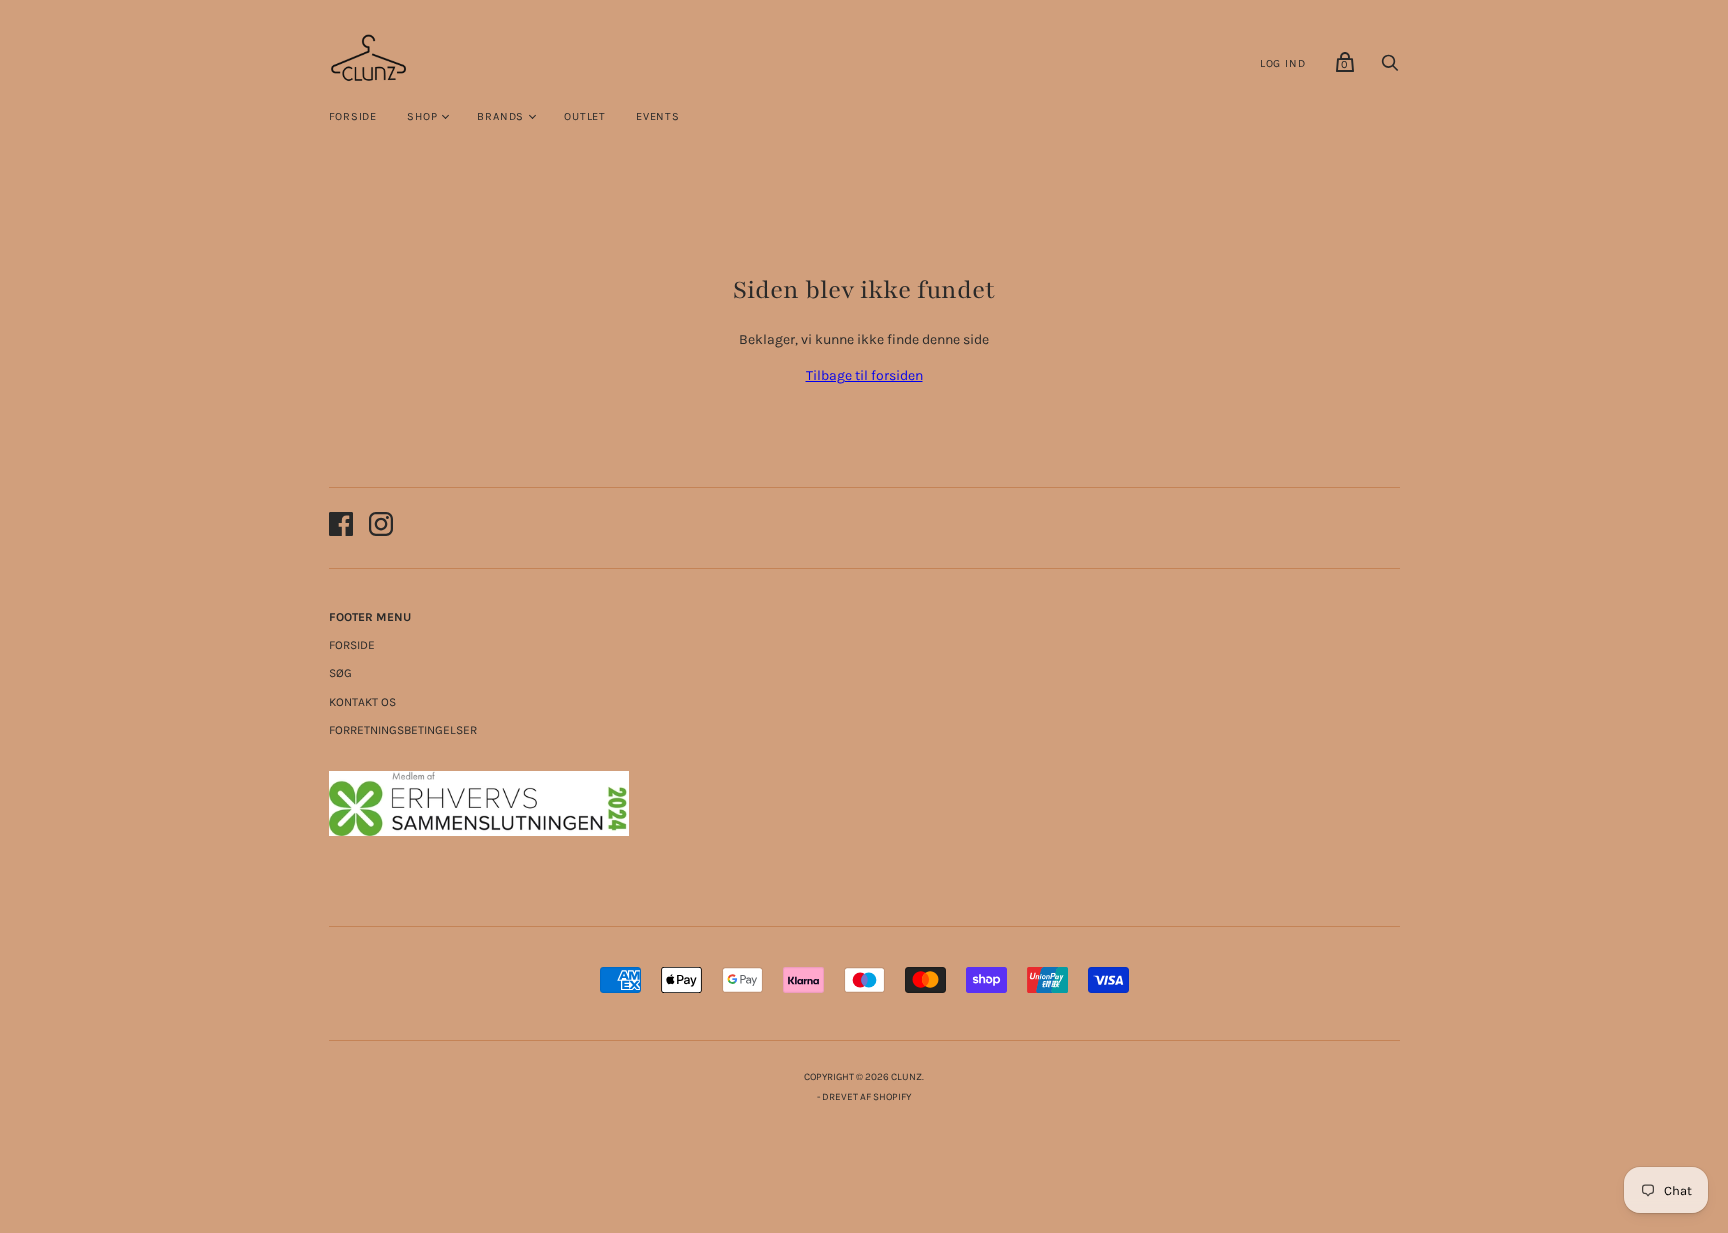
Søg (340, 673)
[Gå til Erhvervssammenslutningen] (479, 831)
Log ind (1283, 63)
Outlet (585, 116)
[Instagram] (381, 527)
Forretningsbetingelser (403, 730)
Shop (422, 116)
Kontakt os (362, 702)
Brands (500, 116)
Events (658, 116)
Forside (353, 116)
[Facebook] (341, 527)
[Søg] (1390, 68)
